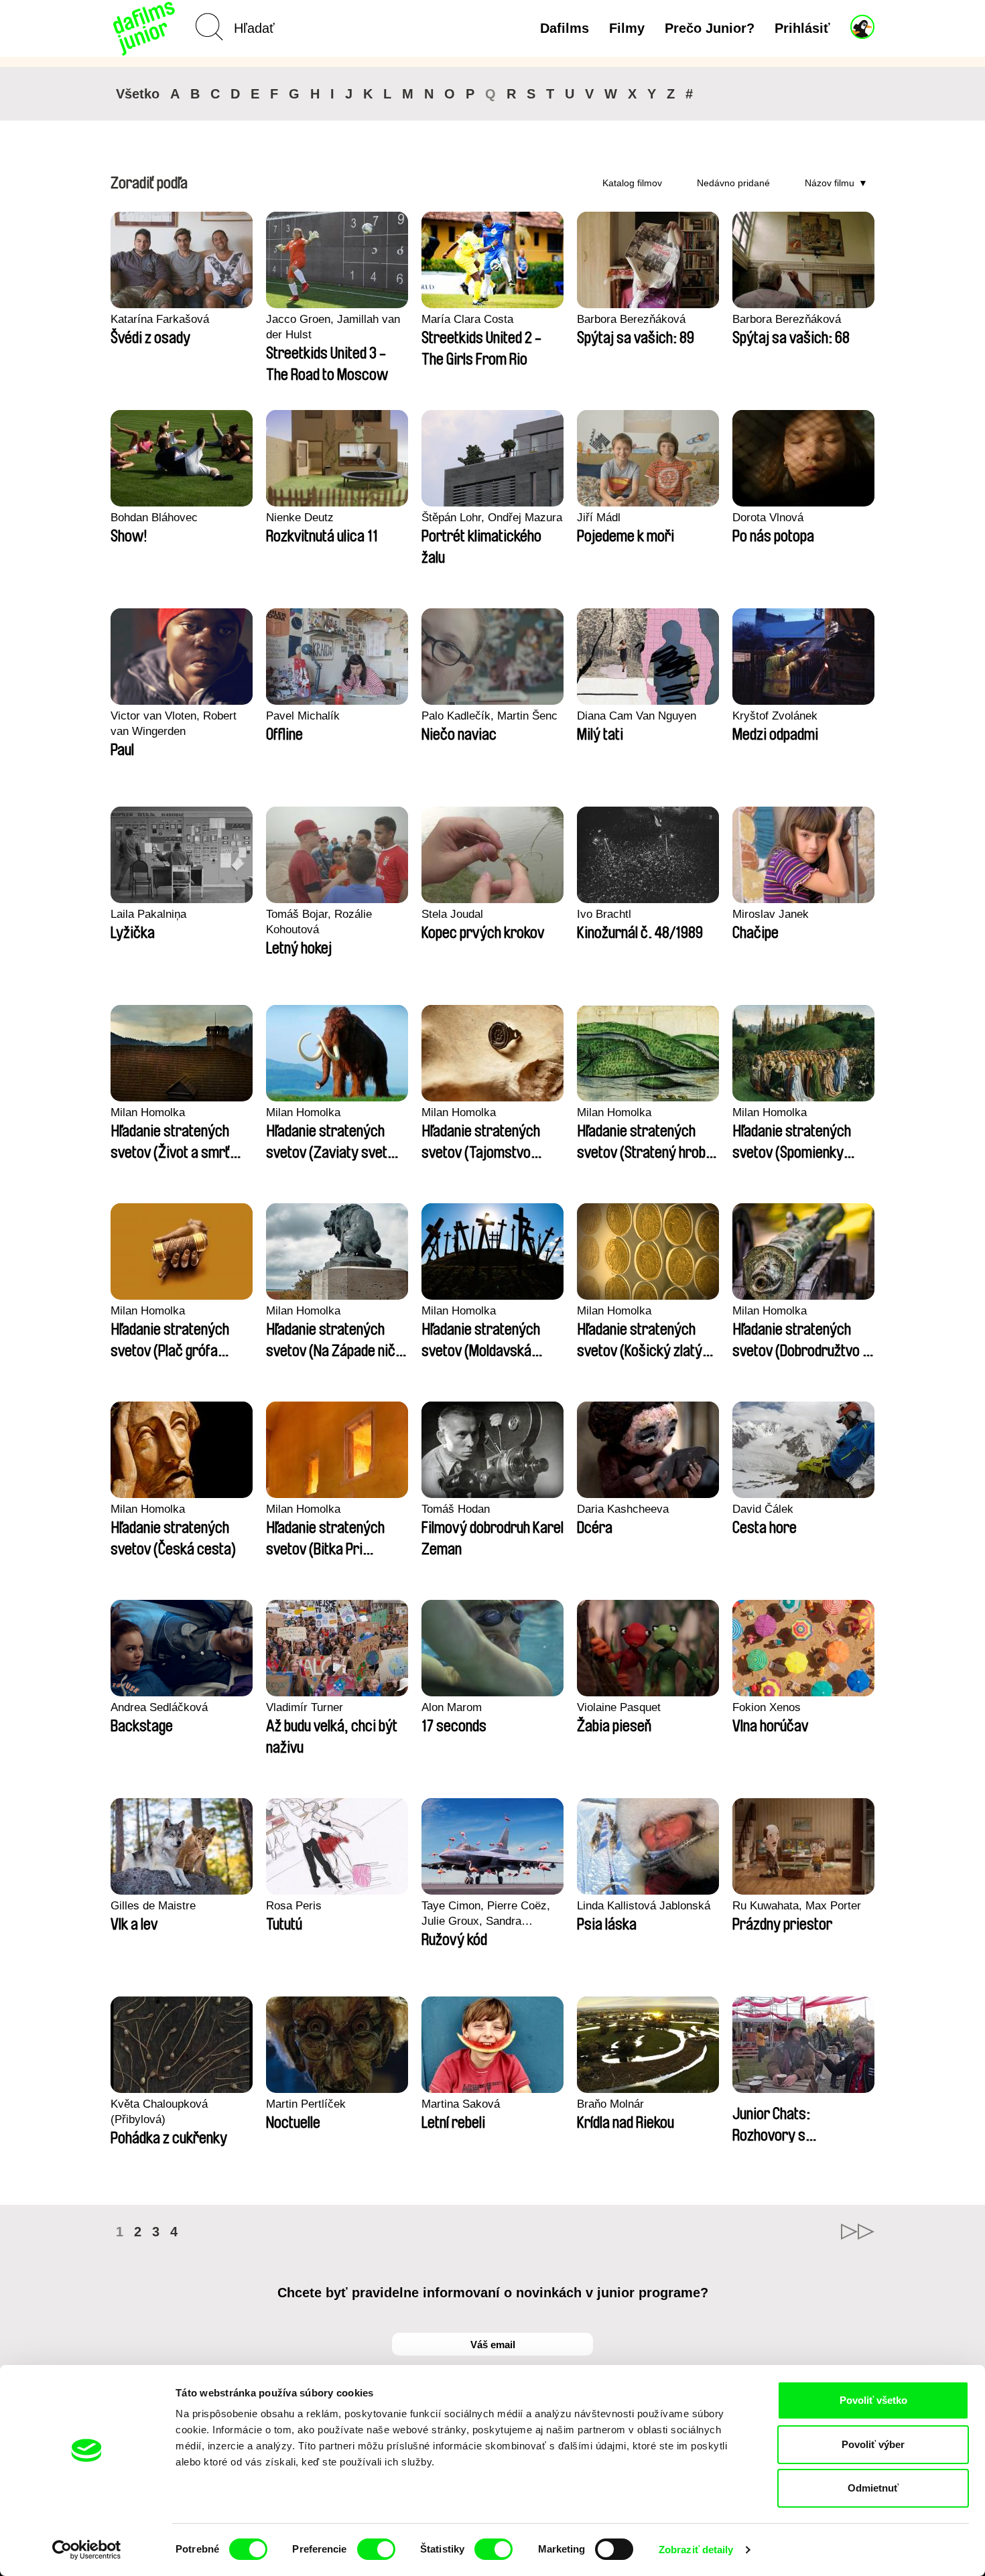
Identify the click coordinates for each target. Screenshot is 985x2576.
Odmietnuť (873, 2488)
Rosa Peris (294, 1906)
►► (858, 2232)
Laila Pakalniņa (148, 914)
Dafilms (565, 28)
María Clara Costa (467, 319)
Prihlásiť (802, 28)
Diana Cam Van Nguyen (637, 716)
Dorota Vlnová (768, 518)
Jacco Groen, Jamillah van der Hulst (333, 327)
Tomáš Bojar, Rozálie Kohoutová (319, 922)
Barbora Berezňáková (631, 319)
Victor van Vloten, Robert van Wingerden (174, 724)
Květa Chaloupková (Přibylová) (159, 2112)
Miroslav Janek (771, 914)
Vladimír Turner (305, 1707)
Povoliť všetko (873, 2400)
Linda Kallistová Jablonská (644, 1906)
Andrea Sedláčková (159, 1707)
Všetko (138, 94)
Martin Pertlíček (306, 2104)
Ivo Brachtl (604, 914)
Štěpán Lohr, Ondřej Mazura (492, 518)
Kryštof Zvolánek (775, 716)
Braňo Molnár (610, 2104)
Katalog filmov (632, 183)
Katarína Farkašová (160, 319)
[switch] (376, 2549)
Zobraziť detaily (696, 2550)
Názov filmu (830, 183)
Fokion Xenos (767, 1707)
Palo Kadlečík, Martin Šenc (489, 716)
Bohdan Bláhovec (154, 518)
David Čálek (763, 1509)
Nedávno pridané (733, 183)
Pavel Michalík (303, 716)
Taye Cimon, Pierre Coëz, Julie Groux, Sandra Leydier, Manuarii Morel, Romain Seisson (486, 1914)
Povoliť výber (873, 2444)
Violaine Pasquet (619, 1707)
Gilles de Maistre (153, 1906)
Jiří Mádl (599, 518)
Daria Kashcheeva (623, 1509)
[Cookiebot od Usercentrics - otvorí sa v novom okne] (87, 2550)
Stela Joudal (452, 914)
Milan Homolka (148, 1112)
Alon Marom (452, 1707)
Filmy (627, 28)
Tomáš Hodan (456, 1509)
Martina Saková (461, 2104)
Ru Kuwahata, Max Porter (797, 1906)
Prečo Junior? (710, 28)
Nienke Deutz (300, 518)
